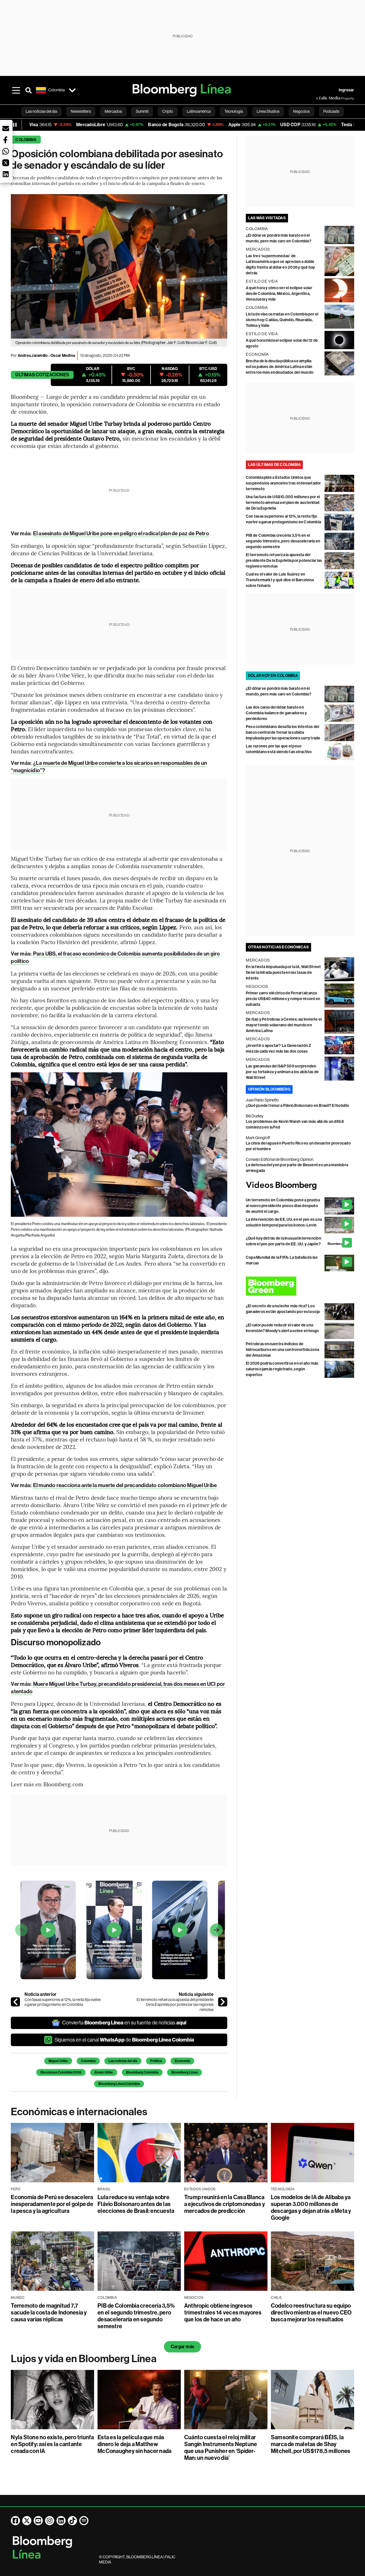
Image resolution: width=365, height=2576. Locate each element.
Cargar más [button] (182, 2347)
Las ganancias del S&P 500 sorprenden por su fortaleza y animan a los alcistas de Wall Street (282, 1072)
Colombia (26, 140)
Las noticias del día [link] (41, 111)
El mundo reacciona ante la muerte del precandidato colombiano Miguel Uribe (125, 1485)
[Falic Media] (320, 98)
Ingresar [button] (346, 90)
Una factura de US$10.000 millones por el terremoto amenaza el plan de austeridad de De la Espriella (283, 503)
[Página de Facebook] (15, 2521)
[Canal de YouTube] (38, 2521)
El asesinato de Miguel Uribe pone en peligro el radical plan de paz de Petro (121, 533)
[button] (6, 128)
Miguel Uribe (58, 2061)
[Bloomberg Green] (300, 1286)
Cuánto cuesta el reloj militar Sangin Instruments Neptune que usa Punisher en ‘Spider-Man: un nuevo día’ (221, 2448)
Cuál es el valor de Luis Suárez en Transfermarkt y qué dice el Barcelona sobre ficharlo (280, 580)
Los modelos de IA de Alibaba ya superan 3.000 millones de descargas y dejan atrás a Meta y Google (311, 2207)
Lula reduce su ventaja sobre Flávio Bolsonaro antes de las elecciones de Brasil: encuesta (136, 2204)
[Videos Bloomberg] (300, 1186)
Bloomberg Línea (184, 2072)
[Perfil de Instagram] (50, 2521)
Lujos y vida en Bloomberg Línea (84, 2359)
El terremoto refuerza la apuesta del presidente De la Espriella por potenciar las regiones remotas (175, 2005)
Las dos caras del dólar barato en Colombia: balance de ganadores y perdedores (276, 713)
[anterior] (15, 2002)
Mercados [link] (113, 111)
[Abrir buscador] (29, 90)
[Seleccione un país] (72, 90)
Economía (182, 2061)
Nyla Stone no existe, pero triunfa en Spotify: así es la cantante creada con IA (52, 2444)
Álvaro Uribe (104, 2072)
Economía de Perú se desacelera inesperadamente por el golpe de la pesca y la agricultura (52, 2204)
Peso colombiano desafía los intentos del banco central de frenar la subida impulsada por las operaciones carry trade (283, 732)
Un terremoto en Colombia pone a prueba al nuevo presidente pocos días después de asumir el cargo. (283, 1206)
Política (156, 2061)
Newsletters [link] (81, 111)
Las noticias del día (123, 2061)
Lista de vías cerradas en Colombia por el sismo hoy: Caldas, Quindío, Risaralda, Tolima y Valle (282, 320)
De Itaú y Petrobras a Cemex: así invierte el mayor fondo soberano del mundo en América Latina (284, 1025)
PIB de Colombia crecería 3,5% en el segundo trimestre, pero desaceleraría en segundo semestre (283, 541)
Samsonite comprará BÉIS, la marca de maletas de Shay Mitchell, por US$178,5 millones (311, 2444)
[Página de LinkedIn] (61, 2521)
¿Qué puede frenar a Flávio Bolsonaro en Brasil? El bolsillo (297, 1106)
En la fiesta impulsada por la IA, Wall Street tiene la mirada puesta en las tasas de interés (283, 973)
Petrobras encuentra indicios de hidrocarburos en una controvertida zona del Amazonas (282, 1350)
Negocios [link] (301, 111)
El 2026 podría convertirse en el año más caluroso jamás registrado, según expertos (282, 1369)
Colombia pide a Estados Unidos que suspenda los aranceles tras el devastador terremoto (283, 483)
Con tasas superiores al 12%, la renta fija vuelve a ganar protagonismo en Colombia (63, 2002)
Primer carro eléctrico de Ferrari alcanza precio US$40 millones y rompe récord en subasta (283, 999)
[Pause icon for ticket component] (15, 125)
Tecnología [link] (234, 111)
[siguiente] (223, 2002)
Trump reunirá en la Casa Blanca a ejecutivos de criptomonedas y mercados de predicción (225, 2204)
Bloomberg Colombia (142, 2072)
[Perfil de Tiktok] (72, 2521)
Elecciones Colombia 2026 (61, 2072)
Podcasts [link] (331, 111)
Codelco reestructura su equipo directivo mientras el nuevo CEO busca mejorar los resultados (311, 2312)
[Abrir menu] (16, 90)
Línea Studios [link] (268, 111)
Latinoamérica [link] (199, 111)
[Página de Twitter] (27, 2521)
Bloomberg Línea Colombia (119, 2084)
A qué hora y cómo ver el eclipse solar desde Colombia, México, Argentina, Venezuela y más (279, 294)
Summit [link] (142, 111)
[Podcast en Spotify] (84, 2521)
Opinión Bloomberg (269, 1089)
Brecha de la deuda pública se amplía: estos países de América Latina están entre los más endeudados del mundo (280, 367)
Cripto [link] (168, 111)
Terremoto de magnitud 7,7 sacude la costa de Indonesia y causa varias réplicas (49, 2312)
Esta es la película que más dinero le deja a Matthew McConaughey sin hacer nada (134, 2444)
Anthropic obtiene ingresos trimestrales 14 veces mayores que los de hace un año (223, 2312)
